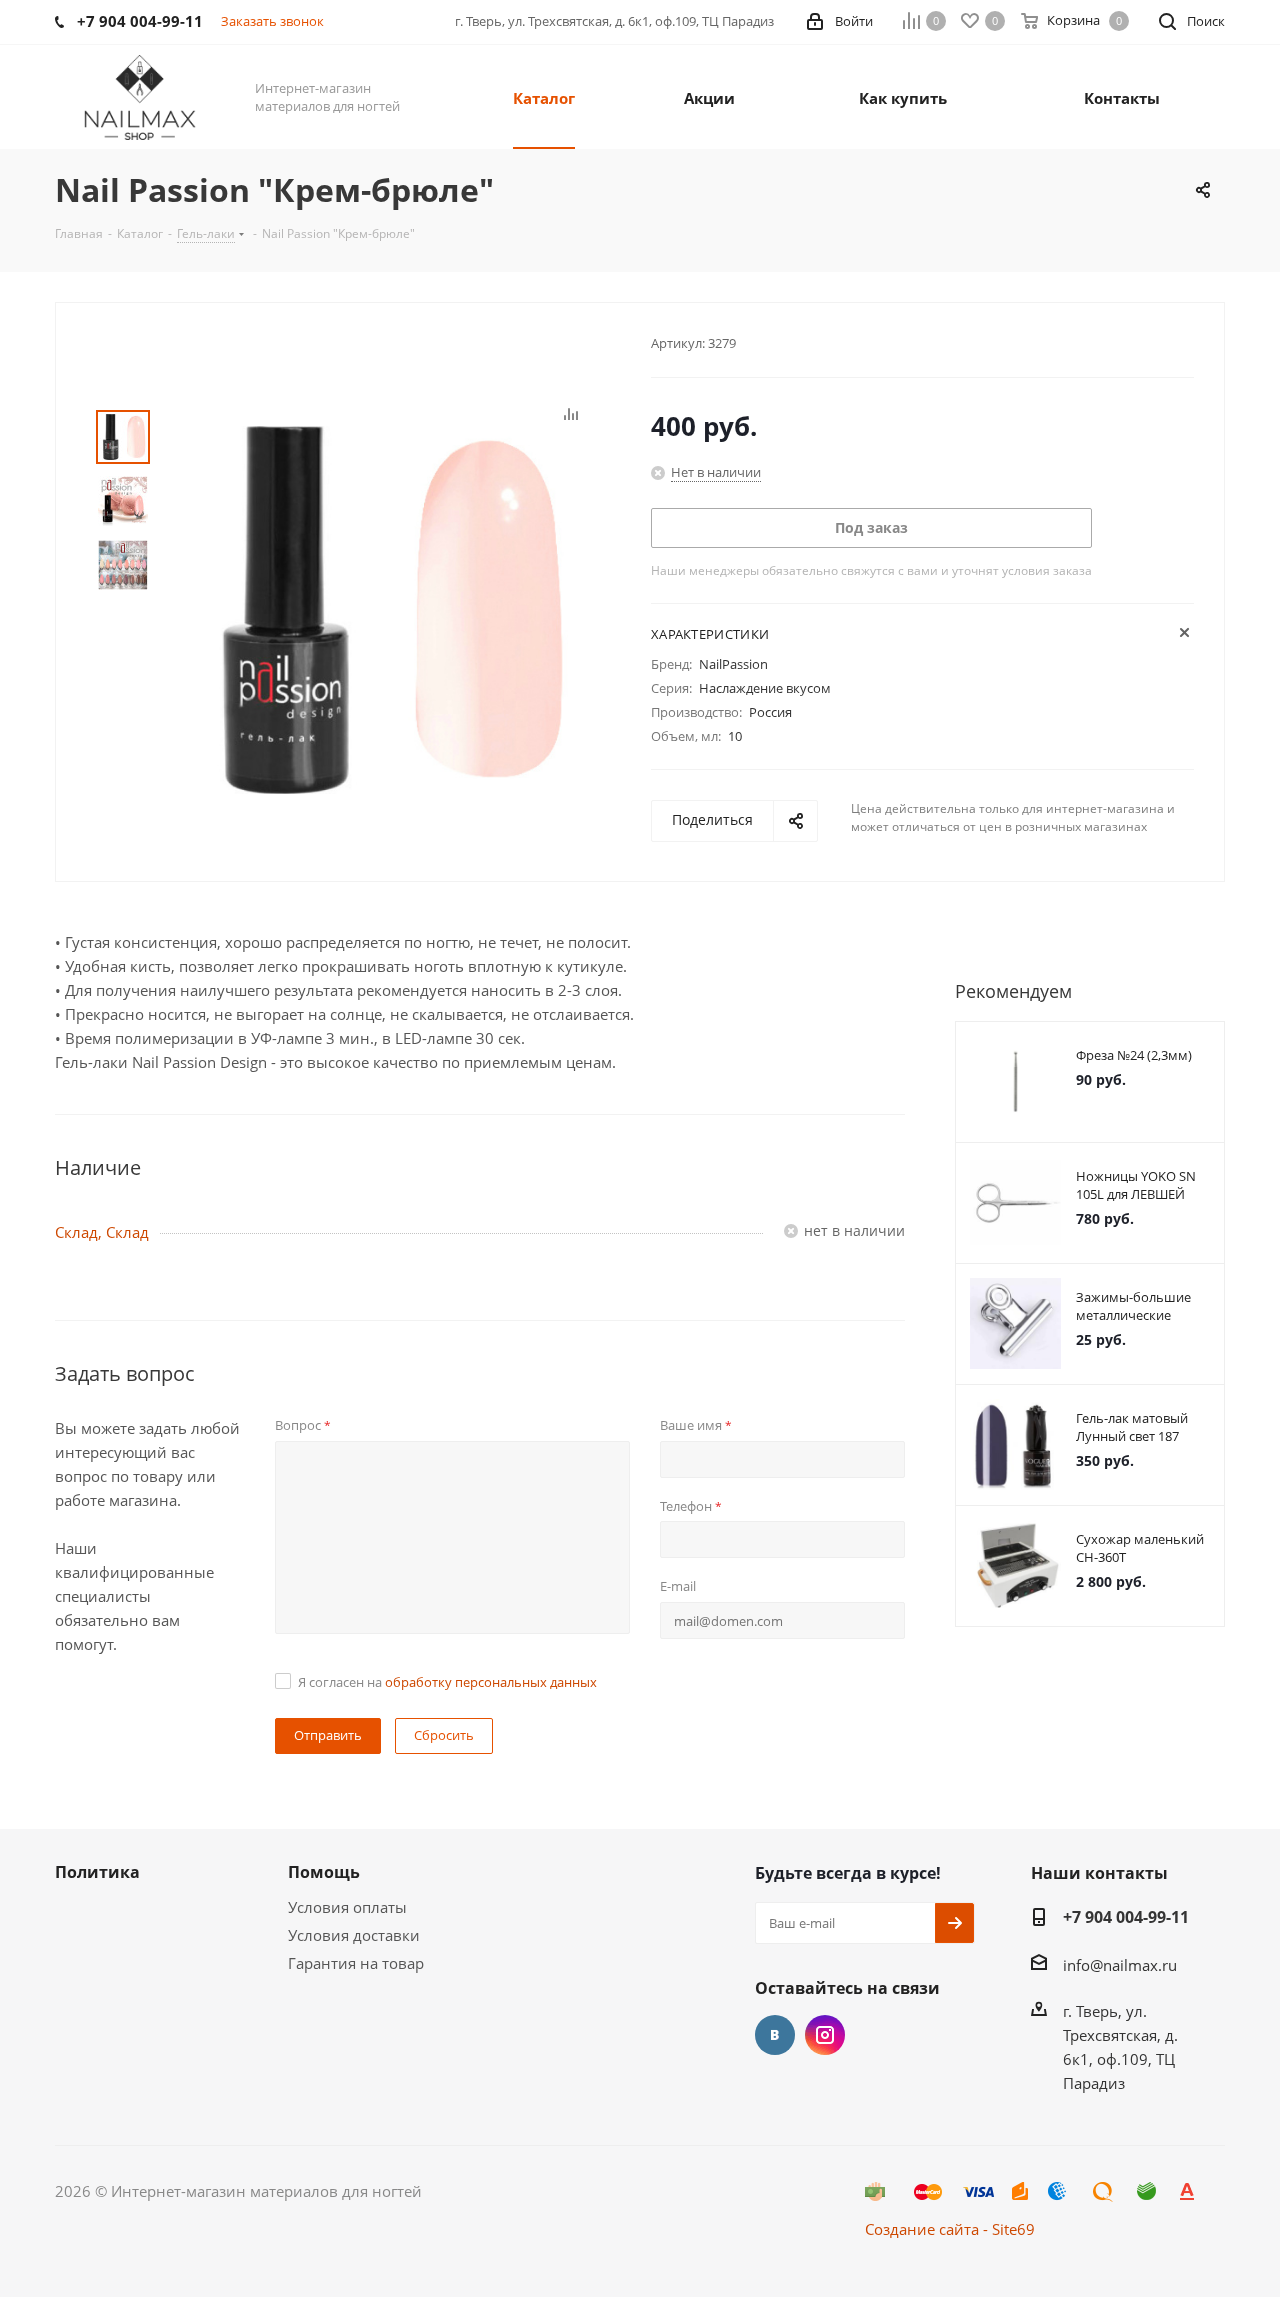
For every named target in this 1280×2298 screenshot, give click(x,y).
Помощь (324, 1872)
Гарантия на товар (356, 1963)
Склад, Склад (102, 1232)
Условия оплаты (347, 1907)
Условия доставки (354, 1935)
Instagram (825, 2035)
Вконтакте (775, 2035)
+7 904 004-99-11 (1126, 1917)
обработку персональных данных (491, 1682)
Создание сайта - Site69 (950, 2229)
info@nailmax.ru (1120, 1965)
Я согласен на (447, 1682)
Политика (97, 1872)
